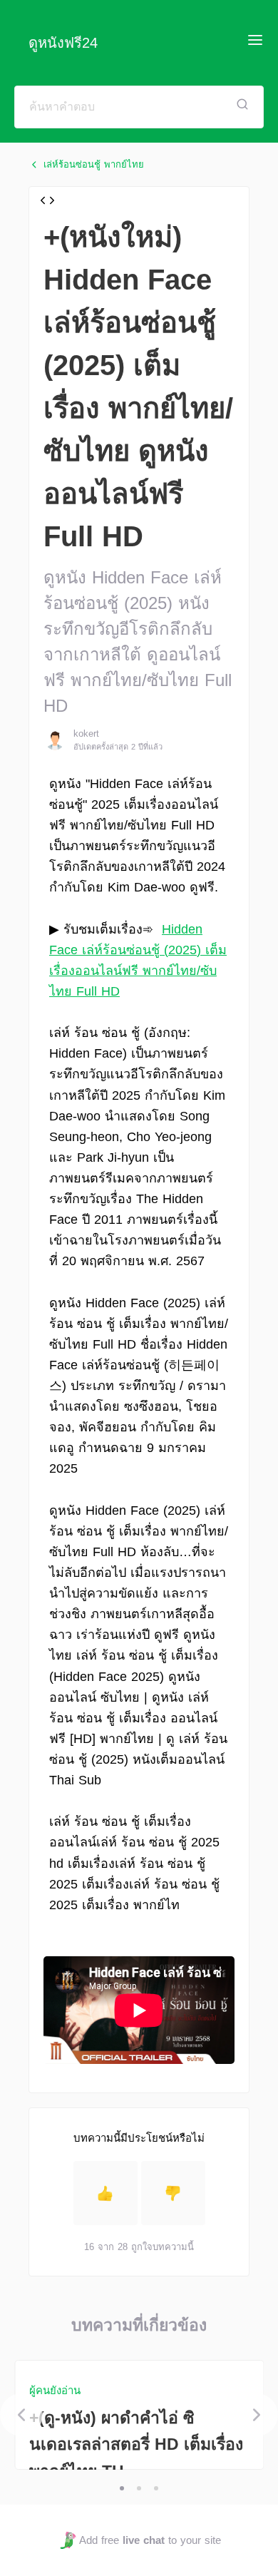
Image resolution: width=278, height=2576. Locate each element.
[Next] (257, 2415)
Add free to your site (150, 2540)
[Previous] (21, 2415)
